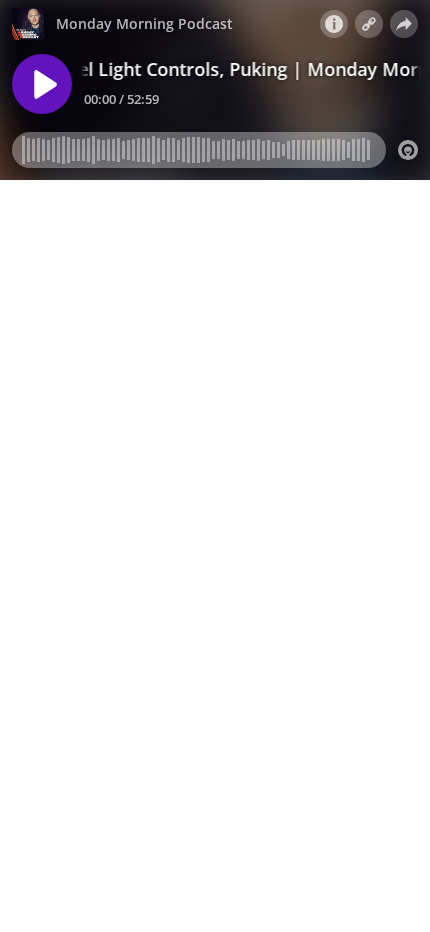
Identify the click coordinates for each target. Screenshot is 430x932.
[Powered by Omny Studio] (408, 150)
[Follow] (369, 24)
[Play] (42, 84)
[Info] (334, 24)
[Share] (404, 24)
